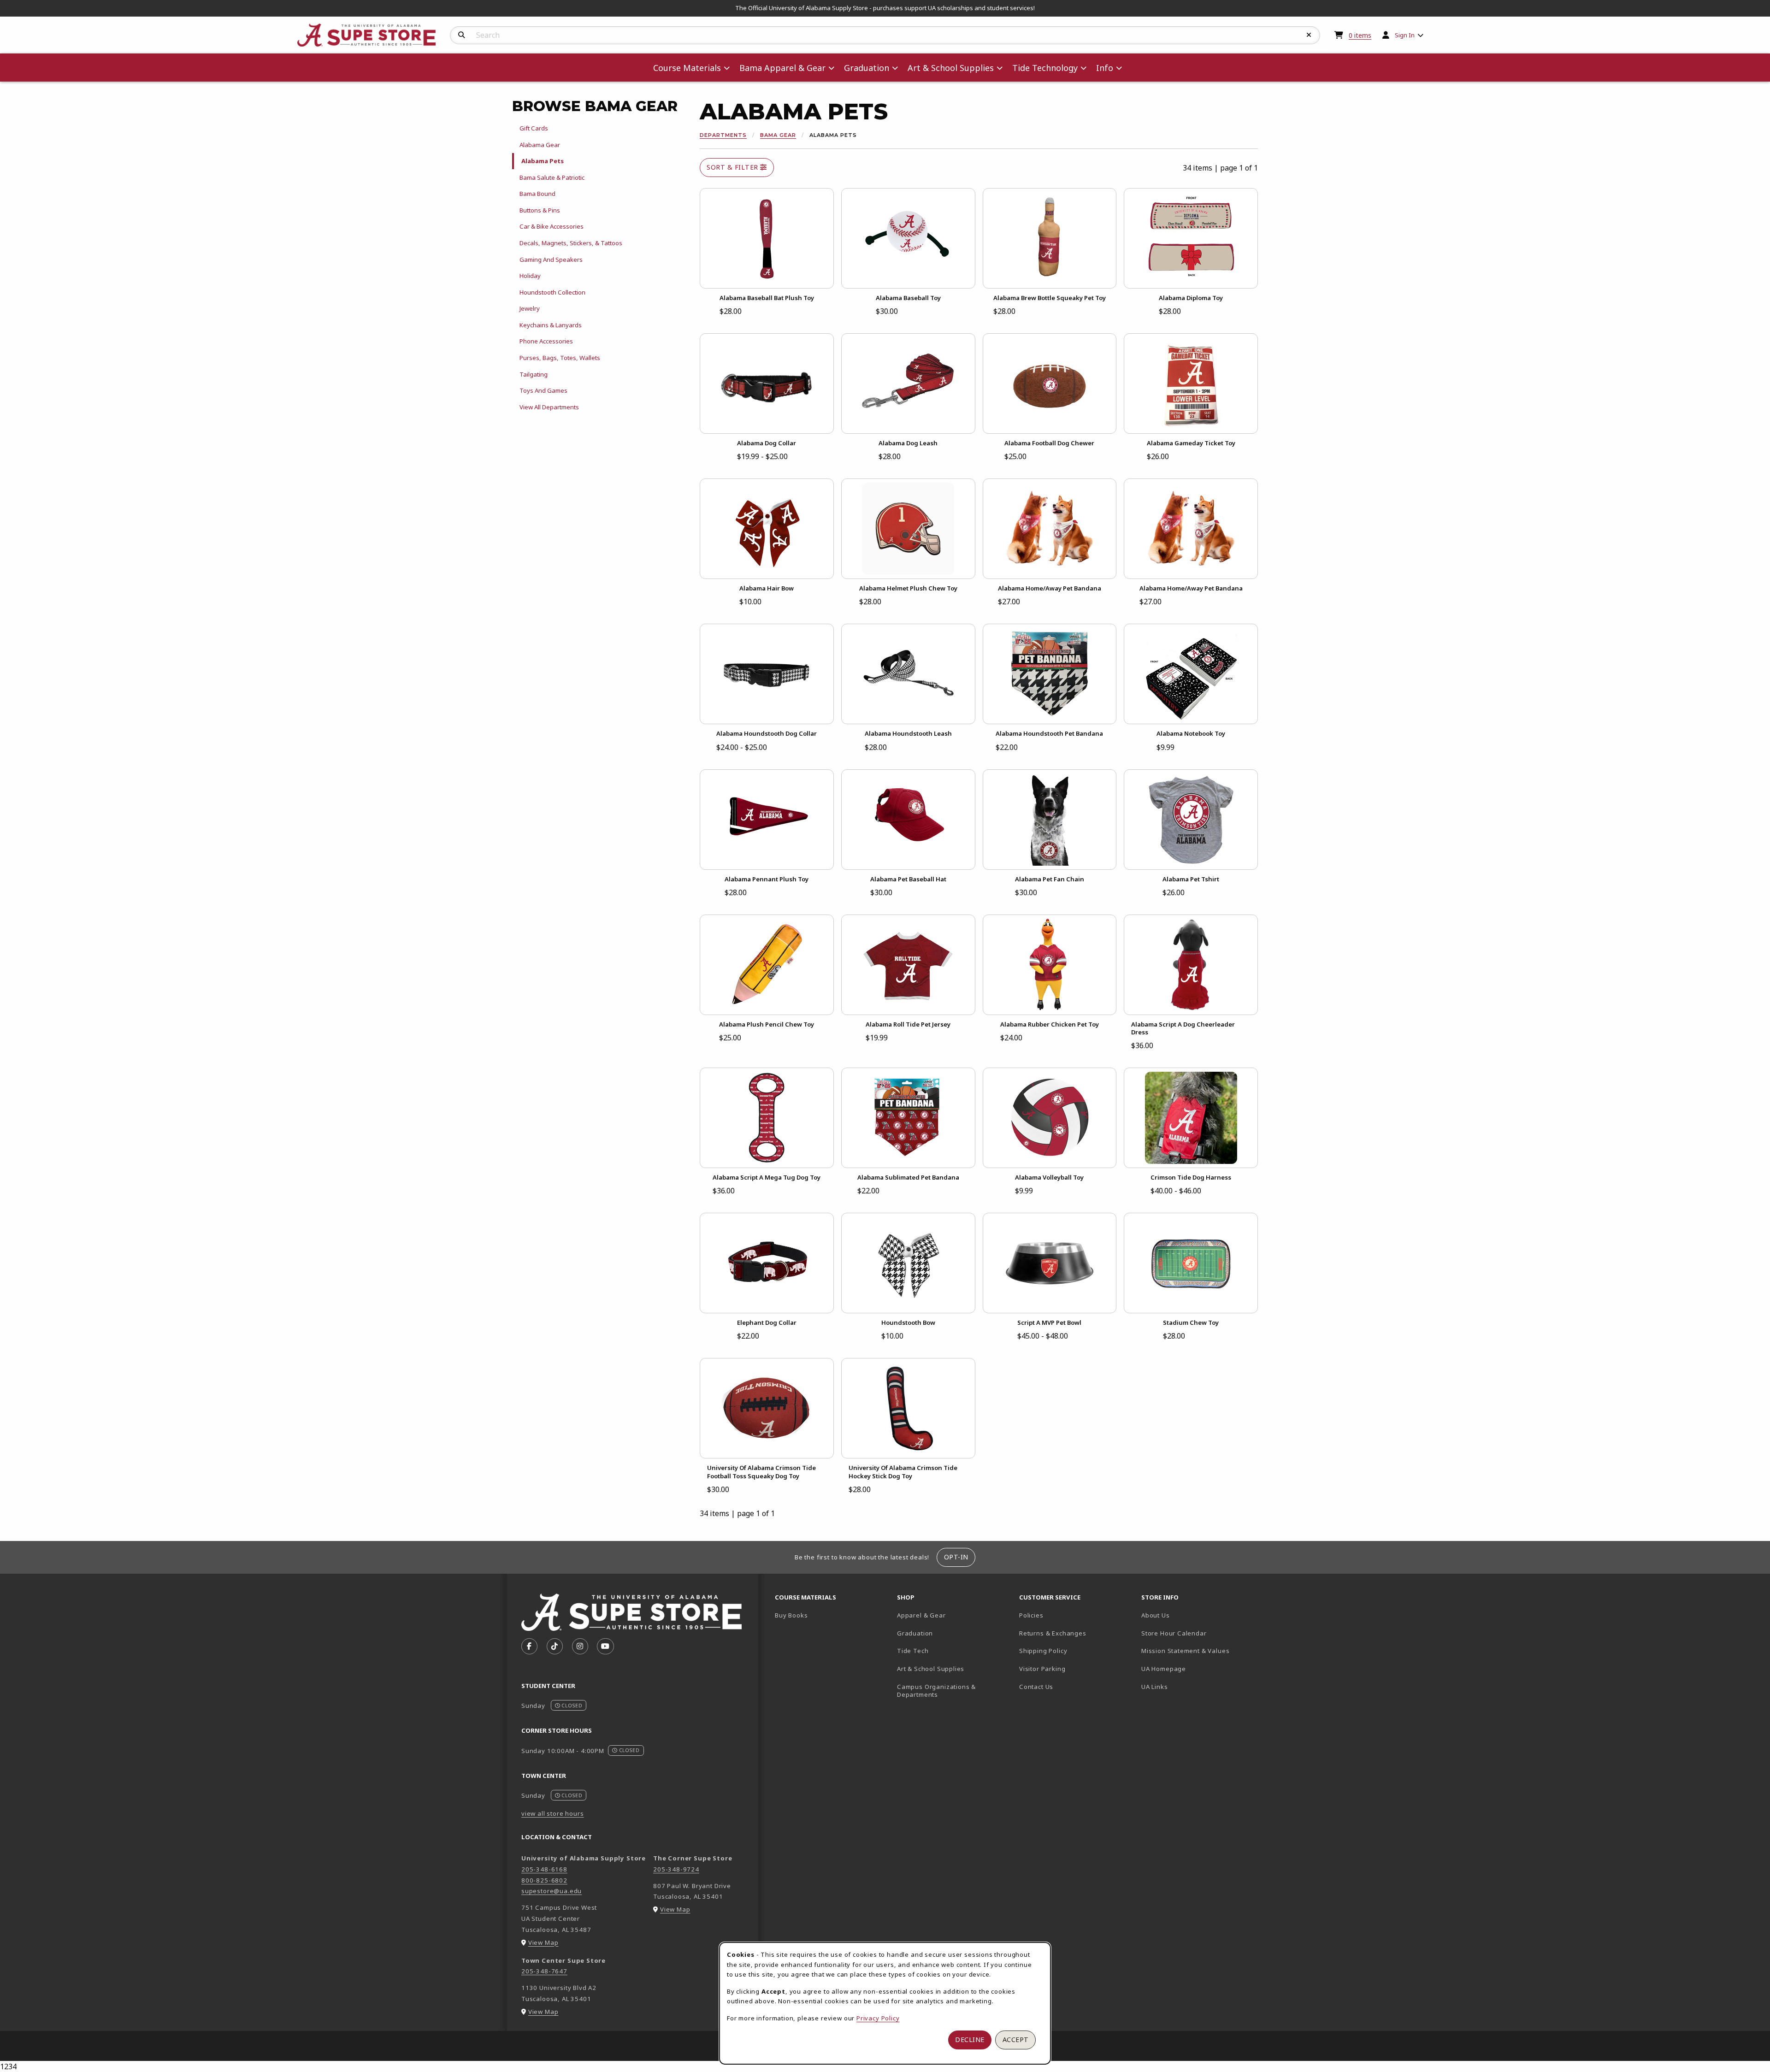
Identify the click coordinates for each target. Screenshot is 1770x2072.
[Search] (462, 35)
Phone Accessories (546, 341)
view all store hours (553, 1813)
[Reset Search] (1309, 35)
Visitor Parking (1042, 1669)
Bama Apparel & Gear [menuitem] (782, 68)
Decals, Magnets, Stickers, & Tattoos (571, 243)
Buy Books (791, 1615)
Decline (970, 2040)
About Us (1156, 1615)
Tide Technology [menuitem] (1045, 68)
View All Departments (549, 407)
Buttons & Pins (540, 210)
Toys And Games (543, 390)
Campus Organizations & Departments (950, 1691)
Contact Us (1036, 1687)
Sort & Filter (733, 167)
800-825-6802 (544, 1880)
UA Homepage (1196, 1668)
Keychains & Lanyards (551, 325)
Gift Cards (534, 128)
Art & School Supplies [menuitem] (951, 68)
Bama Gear (778, 135)
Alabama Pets (543, 161)
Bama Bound (537, 194)
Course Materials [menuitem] (687, 68)
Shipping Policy (1043, 1651)
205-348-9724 (676, 1869)
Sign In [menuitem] (1405, 35)
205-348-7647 (544, 1971)
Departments (723, 135)
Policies (1031, 1615)
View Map (543, 1942)
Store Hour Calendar (1199, 1633)
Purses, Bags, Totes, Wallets (560, 358)
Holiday (530, 276)
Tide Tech (913, 1651)
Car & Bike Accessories (552, 226)
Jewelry (530, 308)
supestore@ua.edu (552, 1891)
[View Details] (767, 238)
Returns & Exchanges (1053, 1633)
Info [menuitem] (1105, 68)
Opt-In (956, 1557)
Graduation (915, 1633)
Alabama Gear (540, 145)
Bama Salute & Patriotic (552, 177)
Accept (1016, 2040)
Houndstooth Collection (552, 292)
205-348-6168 (544, 1869)
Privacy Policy (878, 2018)
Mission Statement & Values (1185, 1651)
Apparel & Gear (921, 1615)
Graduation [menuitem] (867, 68)
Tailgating (534, 374)
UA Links (1155, 1687)
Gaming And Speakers (551, 260)
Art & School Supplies (931, 1669)
